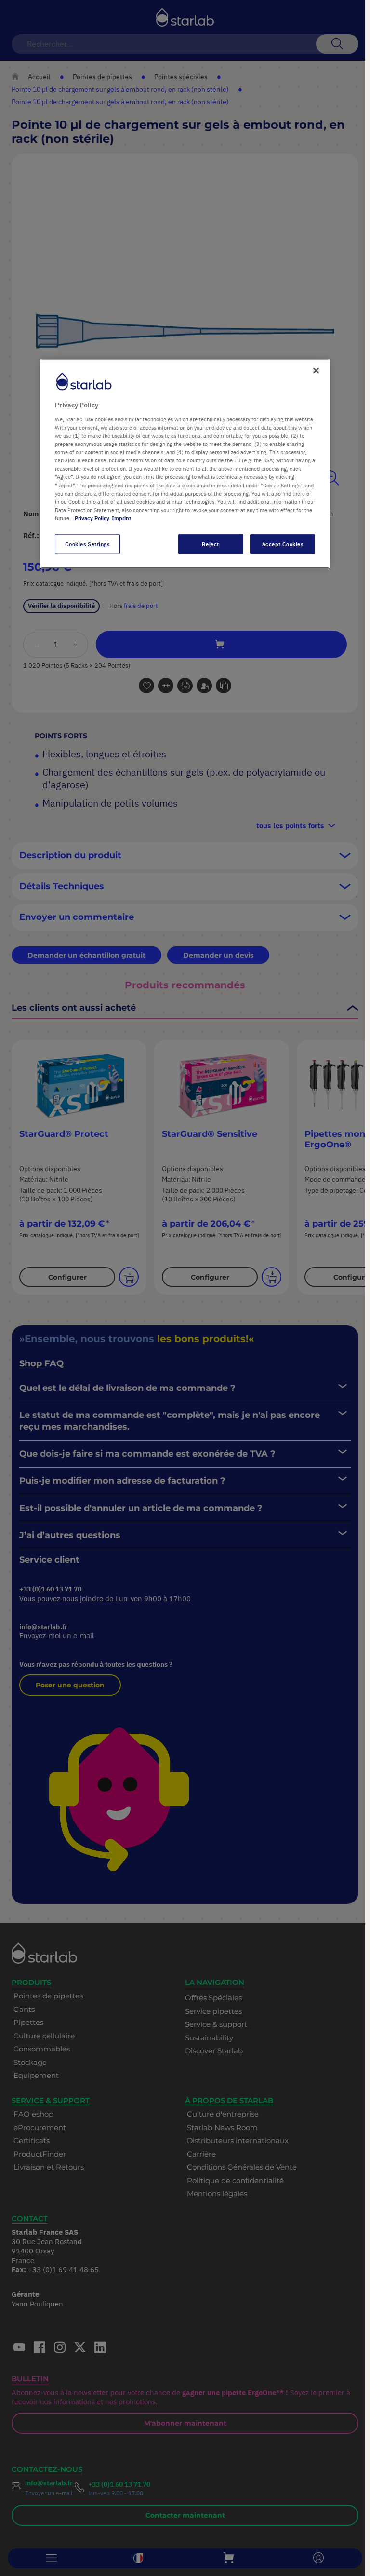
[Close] (316, 371)
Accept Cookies (283, 544)
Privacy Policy (92, 518)
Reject (210, 544)
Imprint (121, 518)
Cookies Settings (87, 544)
